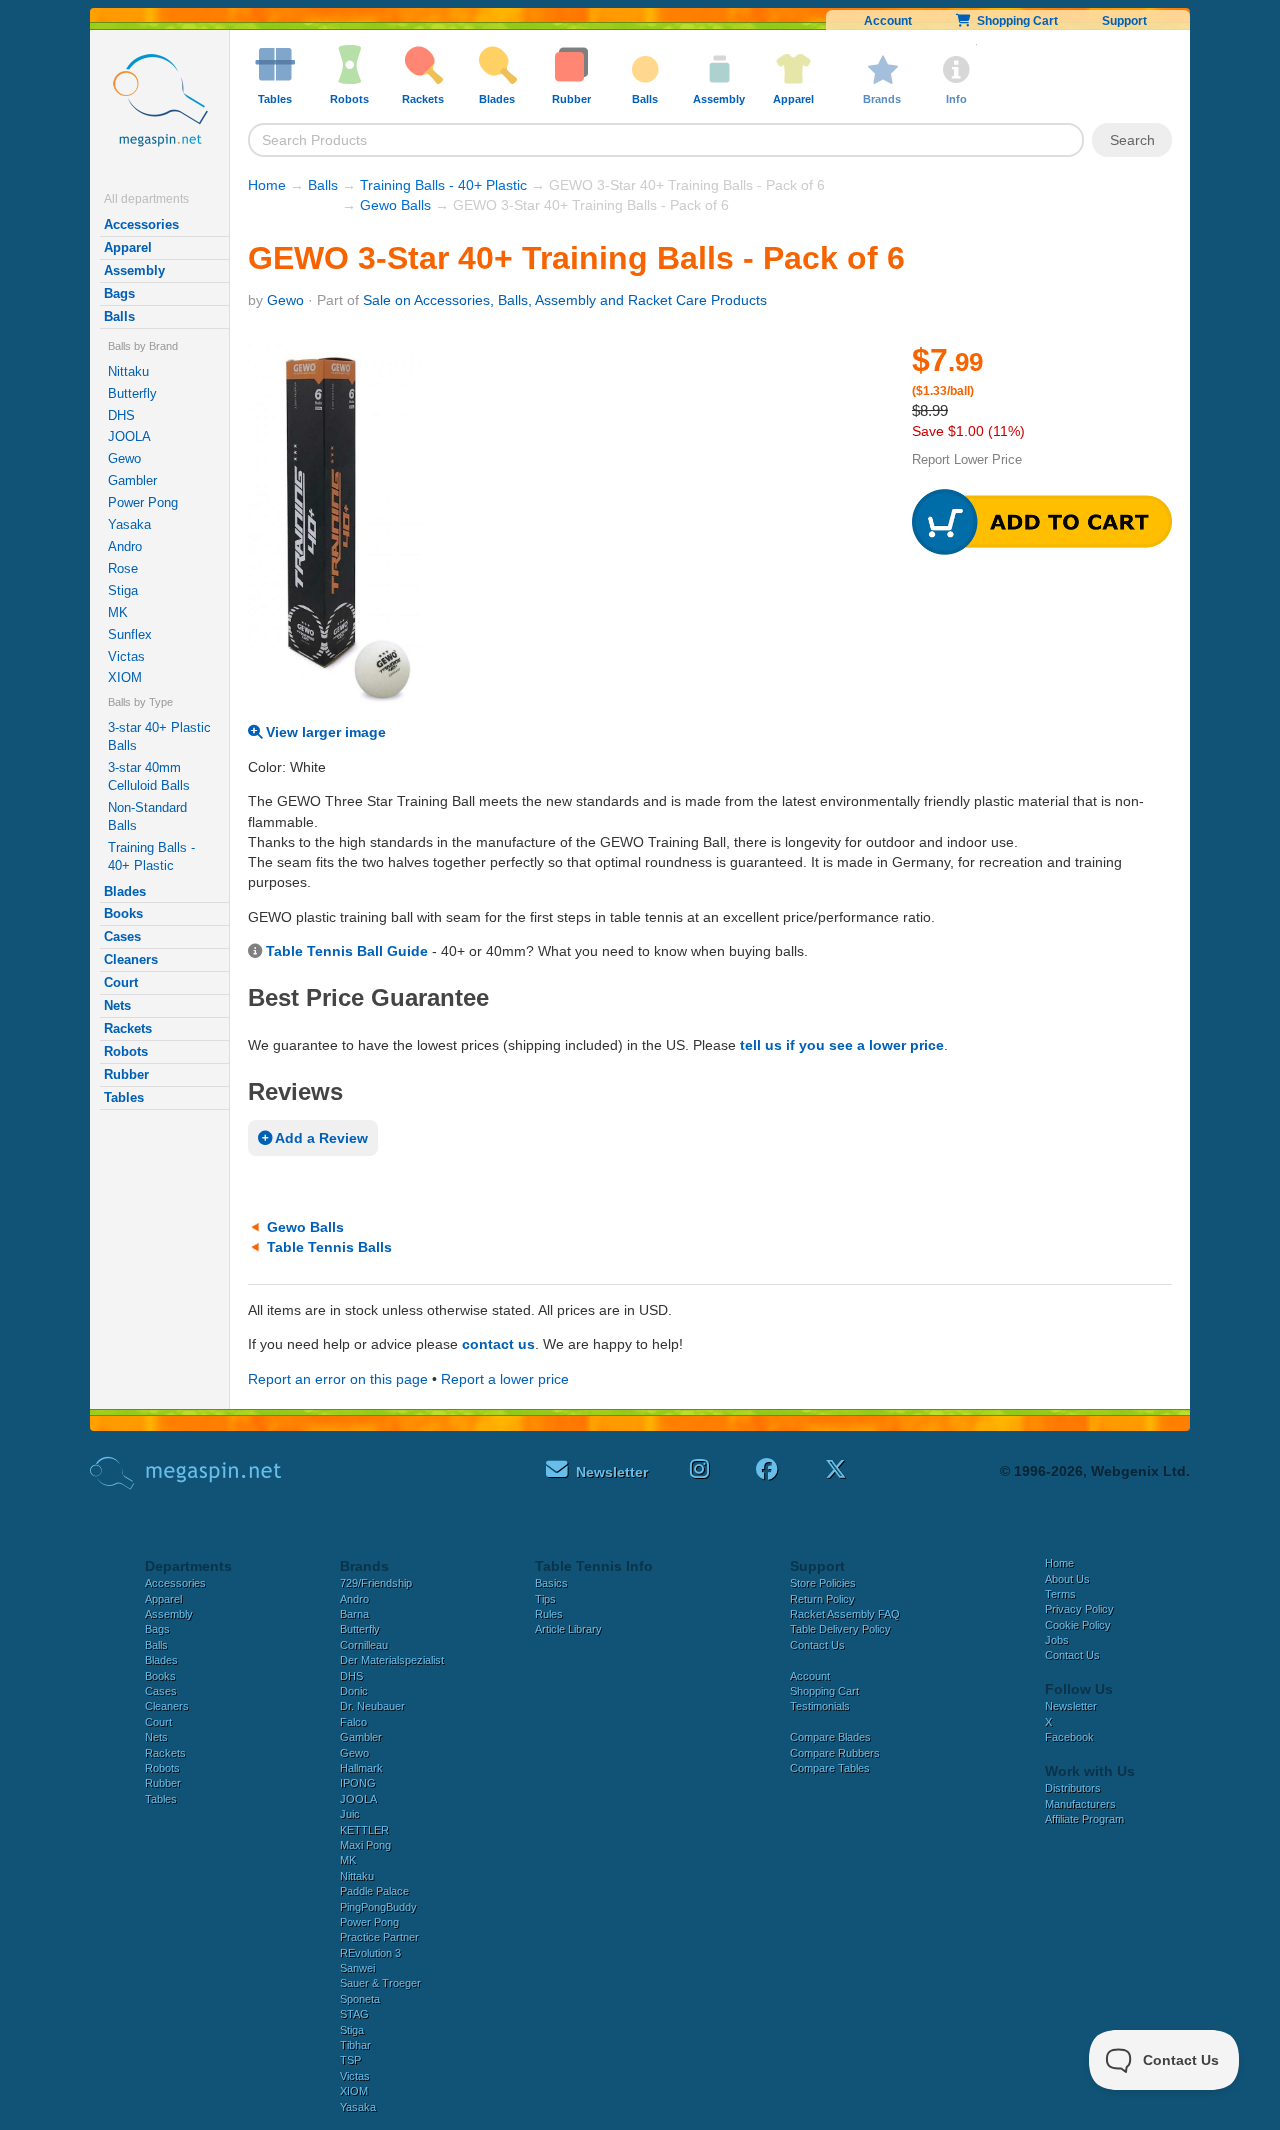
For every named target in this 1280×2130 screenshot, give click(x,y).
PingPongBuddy (378, 1907)
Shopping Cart (1014, 21)
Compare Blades (830, 1737)
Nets (117, 1005)
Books (123, 913)
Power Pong (143, 502)
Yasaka (129, 524)
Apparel (128, 247)
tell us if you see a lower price (842, 1045)
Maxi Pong (365, 1845)
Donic (354, 1691)
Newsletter (1071, 1706)
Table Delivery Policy (840, 1629)
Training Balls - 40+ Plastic (151, 856)
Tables (124, 1097)
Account (888, 21)
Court (121, 982)
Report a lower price (505, 1379)
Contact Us (817, 1645)
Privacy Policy (1079, 1609)
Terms (1060, 1594)
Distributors (1073, 1788)
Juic (350, 1814)
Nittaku (128, 371)
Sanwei (357, 1968)
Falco (353, 1722)
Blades (125, 891)
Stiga (123, 590)
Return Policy (822, 1599)
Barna (354, 1614)
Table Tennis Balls (329, 1247)
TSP (350, 2060)
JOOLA (129, 436)
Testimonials (820, 1706)
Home (267, 185)
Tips (545, 1599)
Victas (126, 656)
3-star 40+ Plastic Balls (159, 736)
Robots (126, 1051)
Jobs (1057, 1640)
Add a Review (320, 1138)
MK (118, 612)
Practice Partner (379, 1937)
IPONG (358, 1783)
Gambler (132, 480)
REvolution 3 (370, 1953)
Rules (549, 1614)
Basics (551, 1583)
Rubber (126, 1074)
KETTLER (364, 1830)
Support (1124, 21)
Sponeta (360, 1999)
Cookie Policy (1078, 1625)
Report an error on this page (338, 1379)
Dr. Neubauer (372, 1706)
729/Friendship (376, 1583)
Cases (122, 936)
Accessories (141, 224)
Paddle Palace (374, 1891)
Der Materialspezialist (392, 1660)
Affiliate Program (1084, 1819)
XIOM (125, 677)
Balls (119, 316)
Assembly (134, 270)
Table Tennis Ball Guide (347, 951)
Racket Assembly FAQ (845, 1614)
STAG (354, 2014)
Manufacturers (1080, 1804)
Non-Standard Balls (147, 816)
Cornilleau (364, 1645)
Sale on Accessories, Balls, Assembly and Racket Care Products (565, 300)
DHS (121, 415)
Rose (123, 568)
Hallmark (361, 1768)
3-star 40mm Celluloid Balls (149, 776)
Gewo (124, 458)
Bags (119, 293)
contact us (498, 1344)
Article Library (568, 1629)
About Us (1067, 1579)
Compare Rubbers (835, 1753)
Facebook (1069, 1737)
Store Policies (823, 1583)
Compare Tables (830, 1768)
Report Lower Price (967, 459)
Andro (125, 546)
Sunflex (130, 634)
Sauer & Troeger (380, 1983)
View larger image (324, 732)
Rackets (128, 1028)
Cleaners (131, 959)
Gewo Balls (395, 205)
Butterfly (132, 393)
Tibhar (355, 2045)
